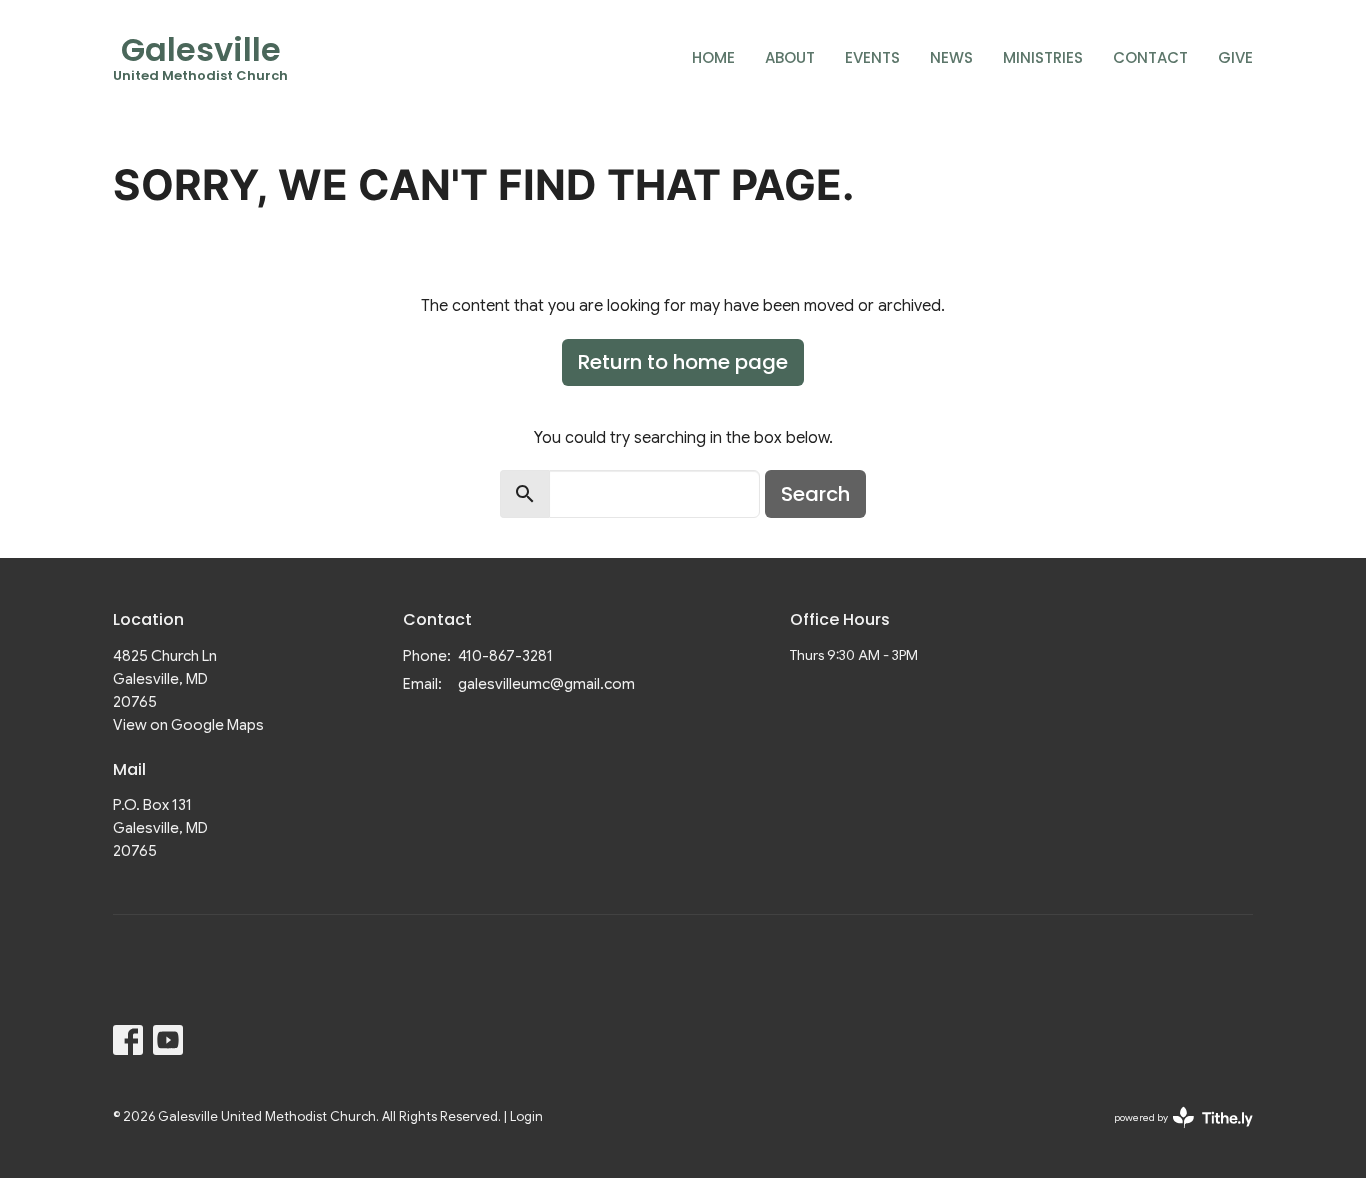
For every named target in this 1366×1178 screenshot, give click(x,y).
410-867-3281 (505, 656)
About (790, 57)
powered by (1173, 1134)
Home (713, 57)
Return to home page (683, 362)
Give (1235, 57)
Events (872, 57)
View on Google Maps (188, 725)
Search (815, 494)
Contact (1150, 57)
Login (526, 1117)
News (951, 57)
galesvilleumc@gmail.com (546, 684)
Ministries (1043, 57)
